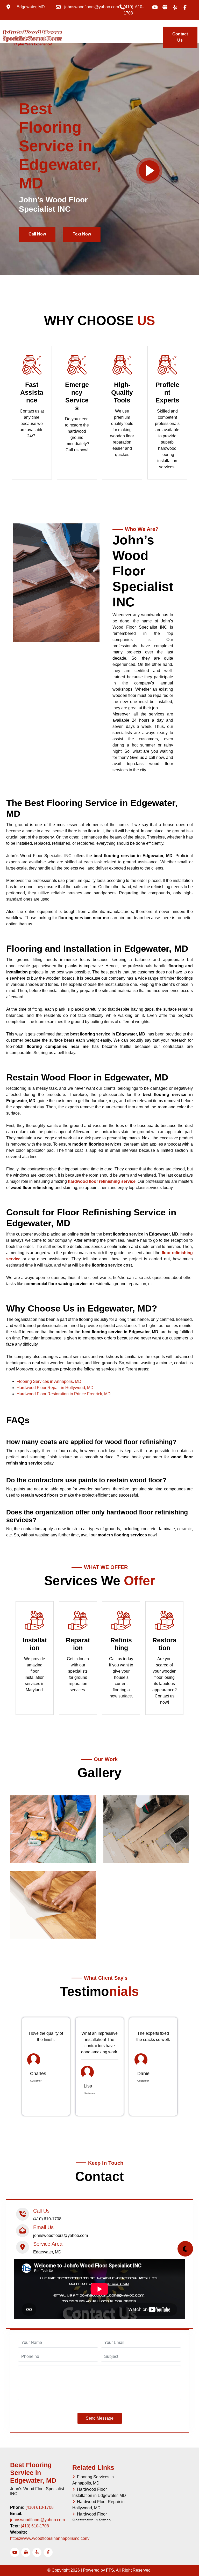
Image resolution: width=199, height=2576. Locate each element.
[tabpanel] (46, 2067)
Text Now (82, 234)
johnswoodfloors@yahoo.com (37, 2520)
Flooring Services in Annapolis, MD (49, 1381)
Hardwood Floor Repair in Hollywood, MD (55, 1388)
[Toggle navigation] (60, 34)
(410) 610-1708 (40, 2507)
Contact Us (180, 37)
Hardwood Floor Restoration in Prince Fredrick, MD (64, 1394)
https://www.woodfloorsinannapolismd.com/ (50, 2538)
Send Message (100, 2418)
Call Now (37, 234)
